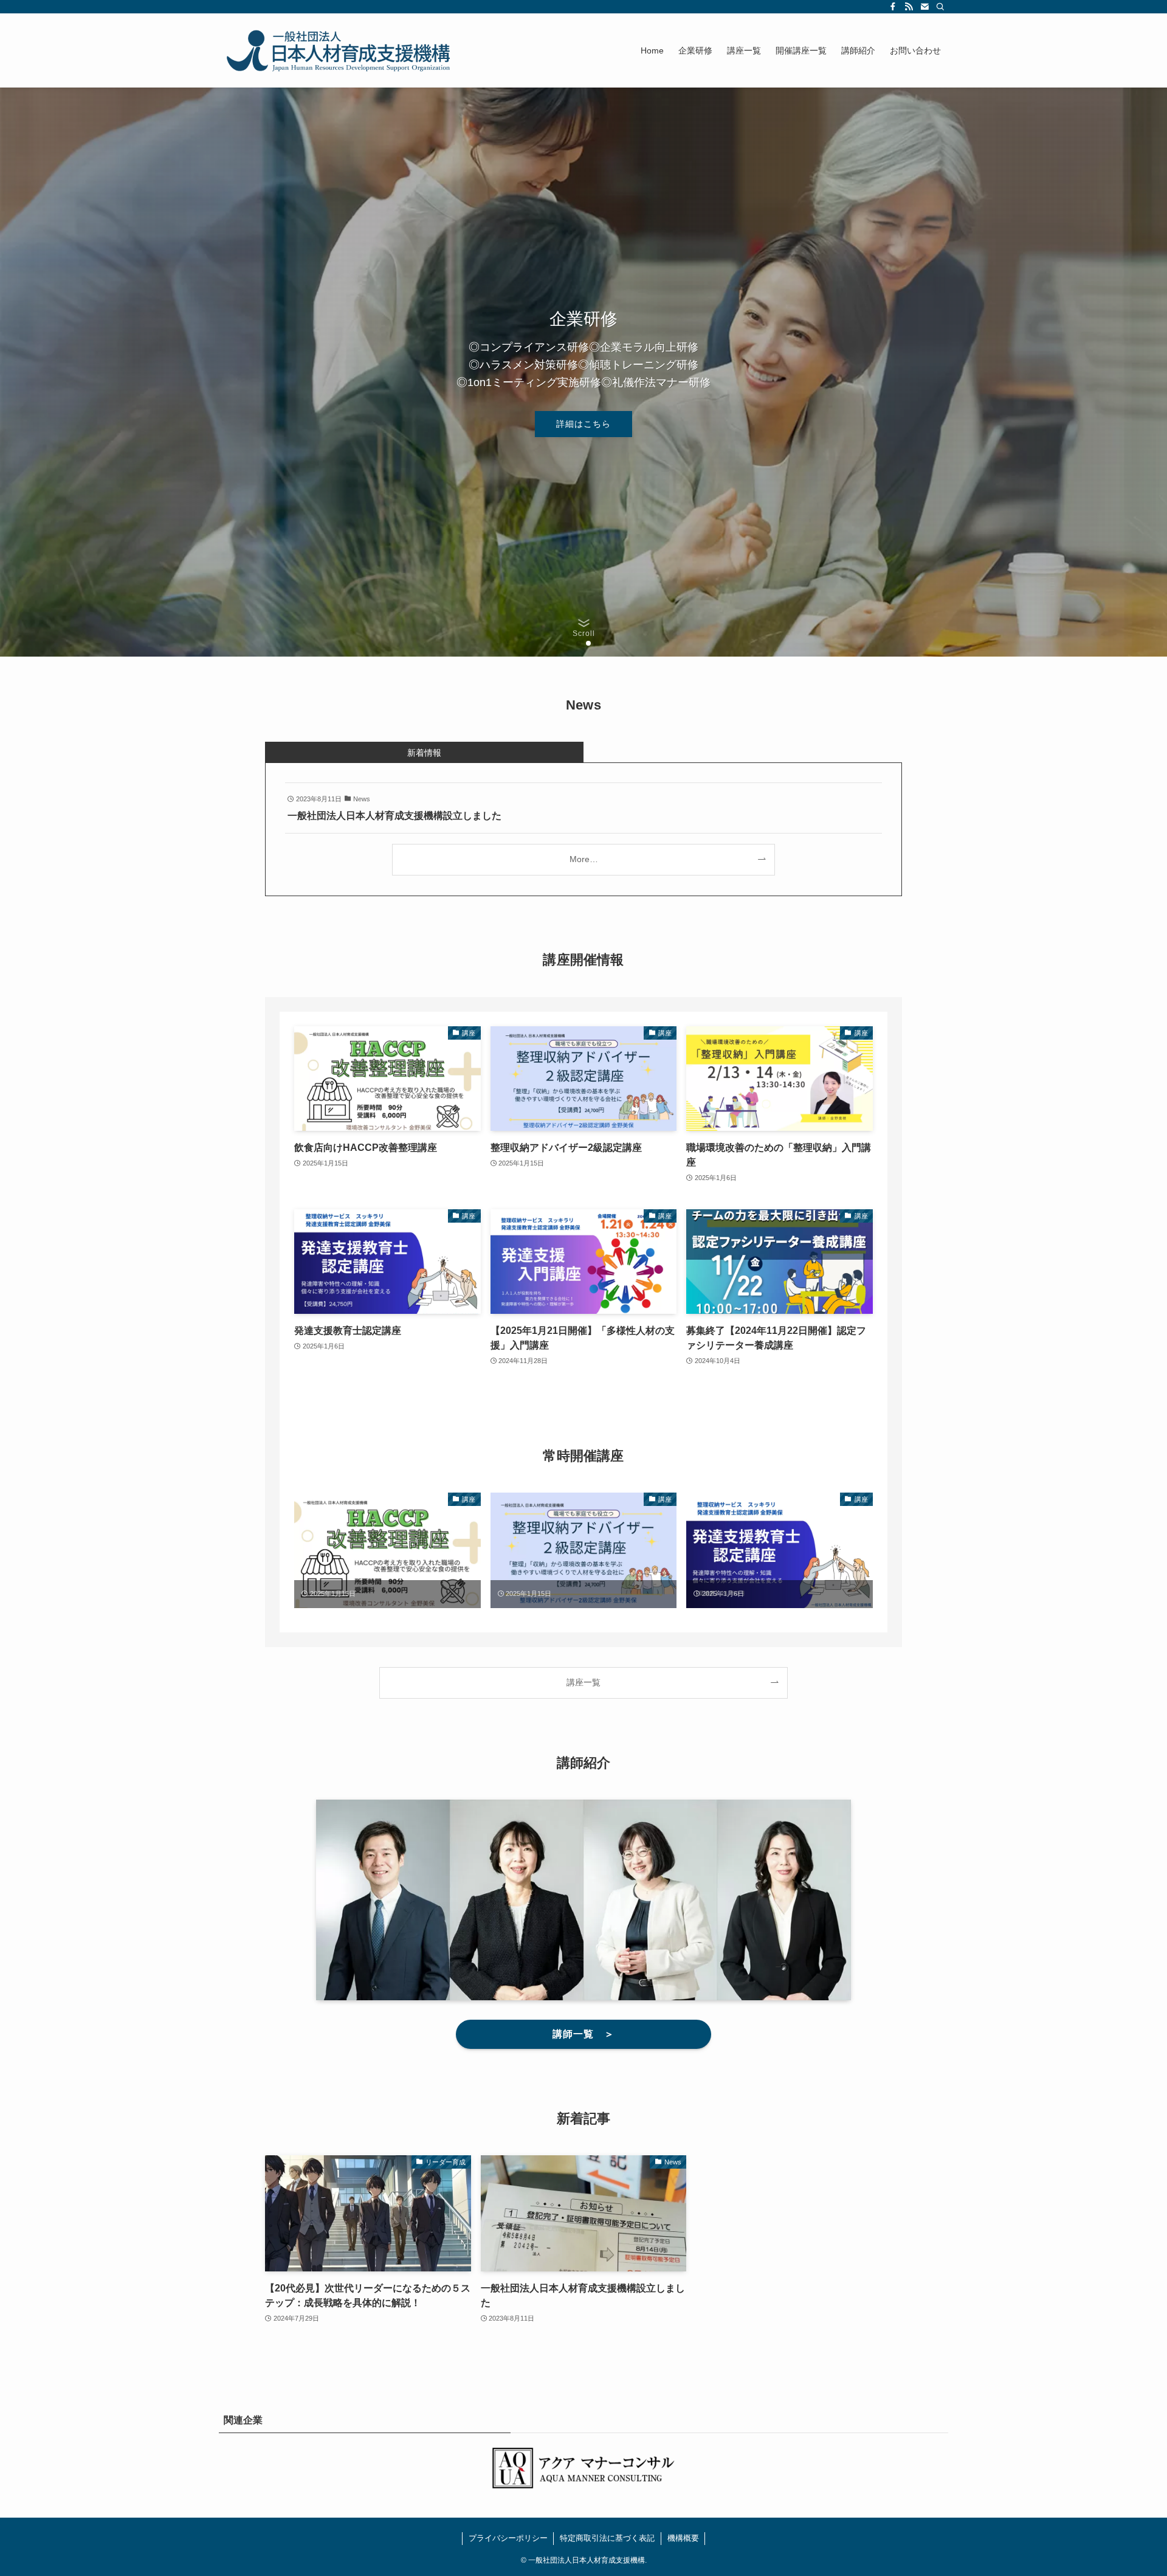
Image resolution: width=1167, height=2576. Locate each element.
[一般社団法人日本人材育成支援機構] (340, 50)
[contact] (924, 7)
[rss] (909, 7)
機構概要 (683, 2538)
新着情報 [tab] (424, 753)
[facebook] (893, 7)
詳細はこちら (583, 424)
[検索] (940, 7)
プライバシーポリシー (508, 2538)
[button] (579, 643)
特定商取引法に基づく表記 (607, 2538)
